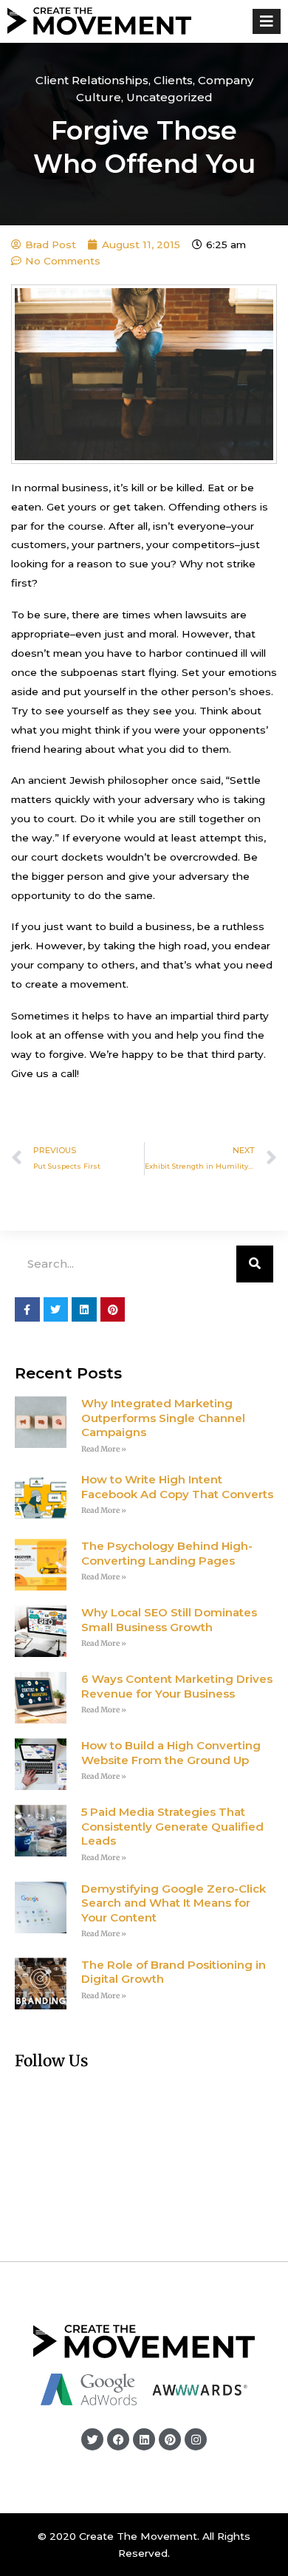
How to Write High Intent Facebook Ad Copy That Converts (177, 1487)
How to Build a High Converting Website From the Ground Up (171, 1753)
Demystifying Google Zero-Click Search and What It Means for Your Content (174, 1903)
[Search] (255, 1264)
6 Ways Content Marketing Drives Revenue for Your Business (177, 1686)
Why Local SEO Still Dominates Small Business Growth (169, 1620)
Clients (173, 80)
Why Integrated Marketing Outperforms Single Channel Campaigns (163, 1418)
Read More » (104, 1449)
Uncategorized (169, 97)
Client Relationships (92, 80)
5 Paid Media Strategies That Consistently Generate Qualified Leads (172, 1826)
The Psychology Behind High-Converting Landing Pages (167, 1553)
